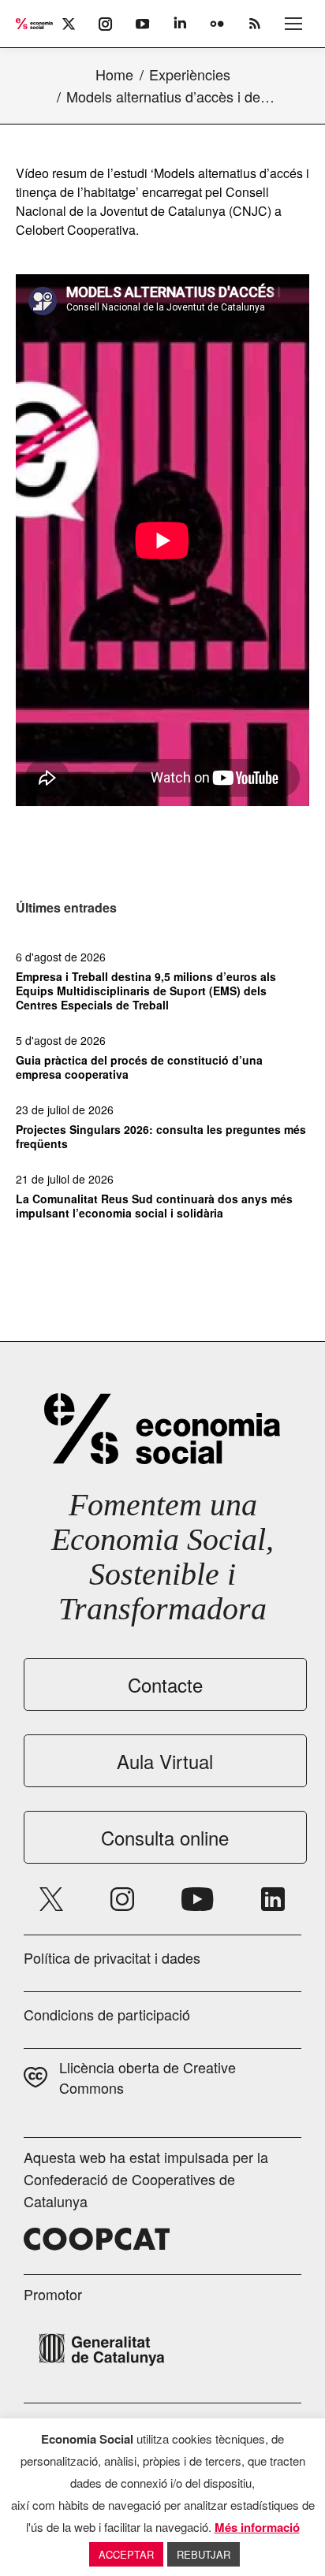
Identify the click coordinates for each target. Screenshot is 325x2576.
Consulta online (165, 1837)
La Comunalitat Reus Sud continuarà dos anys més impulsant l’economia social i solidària (154, 1206)
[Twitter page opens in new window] (51, 1899)
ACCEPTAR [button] (126, 2554)
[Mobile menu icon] (293, 24)
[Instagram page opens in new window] (122, 1899)
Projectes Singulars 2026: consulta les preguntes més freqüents (161, 1136)
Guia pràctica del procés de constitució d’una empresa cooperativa (139, 1067)
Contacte (165, 1684)
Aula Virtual (165, 1761)
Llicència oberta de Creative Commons (148, 2077)
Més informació (257, 2527)
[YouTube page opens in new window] (198, 1899)
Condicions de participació (107, 2014)
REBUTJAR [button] (204, 2554)
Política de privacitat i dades (112, 1957)
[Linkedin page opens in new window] (273, 1899)
